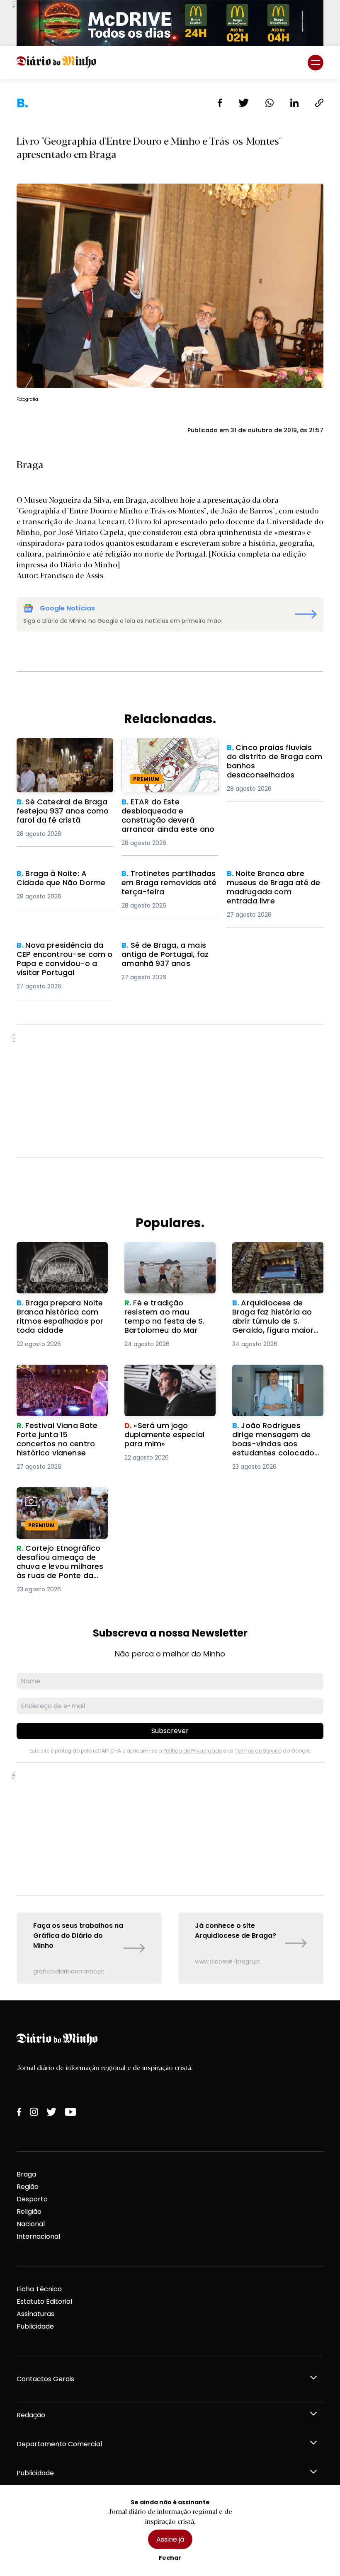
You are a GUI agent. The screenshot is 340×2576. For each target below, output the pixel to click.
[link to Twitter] (51, 2112)
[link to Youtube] (70, 2112)
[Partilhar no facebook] (220, 103)
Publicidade (35, 2326)
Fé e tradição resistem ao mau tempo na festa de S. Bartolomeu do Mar (168, 1257)
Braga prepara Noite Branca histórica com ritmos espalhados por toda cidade (55, 1262)
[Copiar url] (319, 103)
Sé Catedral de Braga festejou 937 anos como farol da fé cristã (58, 753)
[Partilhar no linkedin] (294, 103)
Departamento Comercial (59, 2444)
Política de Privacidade (193, 1751)
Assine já (170, 2539)
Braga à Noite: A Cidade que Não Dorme (64, 879)
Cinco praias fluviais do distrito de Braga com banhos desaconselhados (271, 758)
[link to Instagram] (34, 2112)
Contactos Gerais (45, 2379)
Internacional (38, 2236)
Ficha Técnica (39, 2289)
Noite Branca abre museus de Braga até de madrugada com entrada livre (275, 884)
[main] (170, 1040)
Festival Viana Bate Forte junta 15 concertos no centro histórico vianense (59, 1379)
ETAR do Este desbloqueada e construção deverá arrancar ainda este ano (169, 753)
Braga (26, 2174)
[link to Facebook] (19, 2112)
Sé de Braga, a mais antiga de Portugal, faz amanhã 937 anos (167, 955)
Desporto (32, 2199)
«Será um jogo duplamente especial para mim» (170, 1374)
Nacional (31, 2224)
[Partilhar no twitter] (244, 103)
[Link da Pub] (170, 23)
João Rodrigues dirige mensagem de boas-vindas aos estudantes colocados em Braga (271, 1384)
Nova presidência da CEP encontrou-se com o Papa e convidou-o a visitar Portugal (64, 960)
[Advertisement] (170, 1091)
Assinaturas (35, 2314)
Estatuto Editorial (44, 2301)
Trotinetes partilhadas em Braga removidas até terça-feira (169, 884)
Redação (31, 2415)
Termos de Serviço (258, 1751)
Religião (29, 2212)
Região (28, 2187)
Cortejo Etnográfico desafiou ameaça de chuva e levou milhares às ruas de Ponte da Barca (60, 1507)
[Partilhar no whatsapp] (270, 103)
